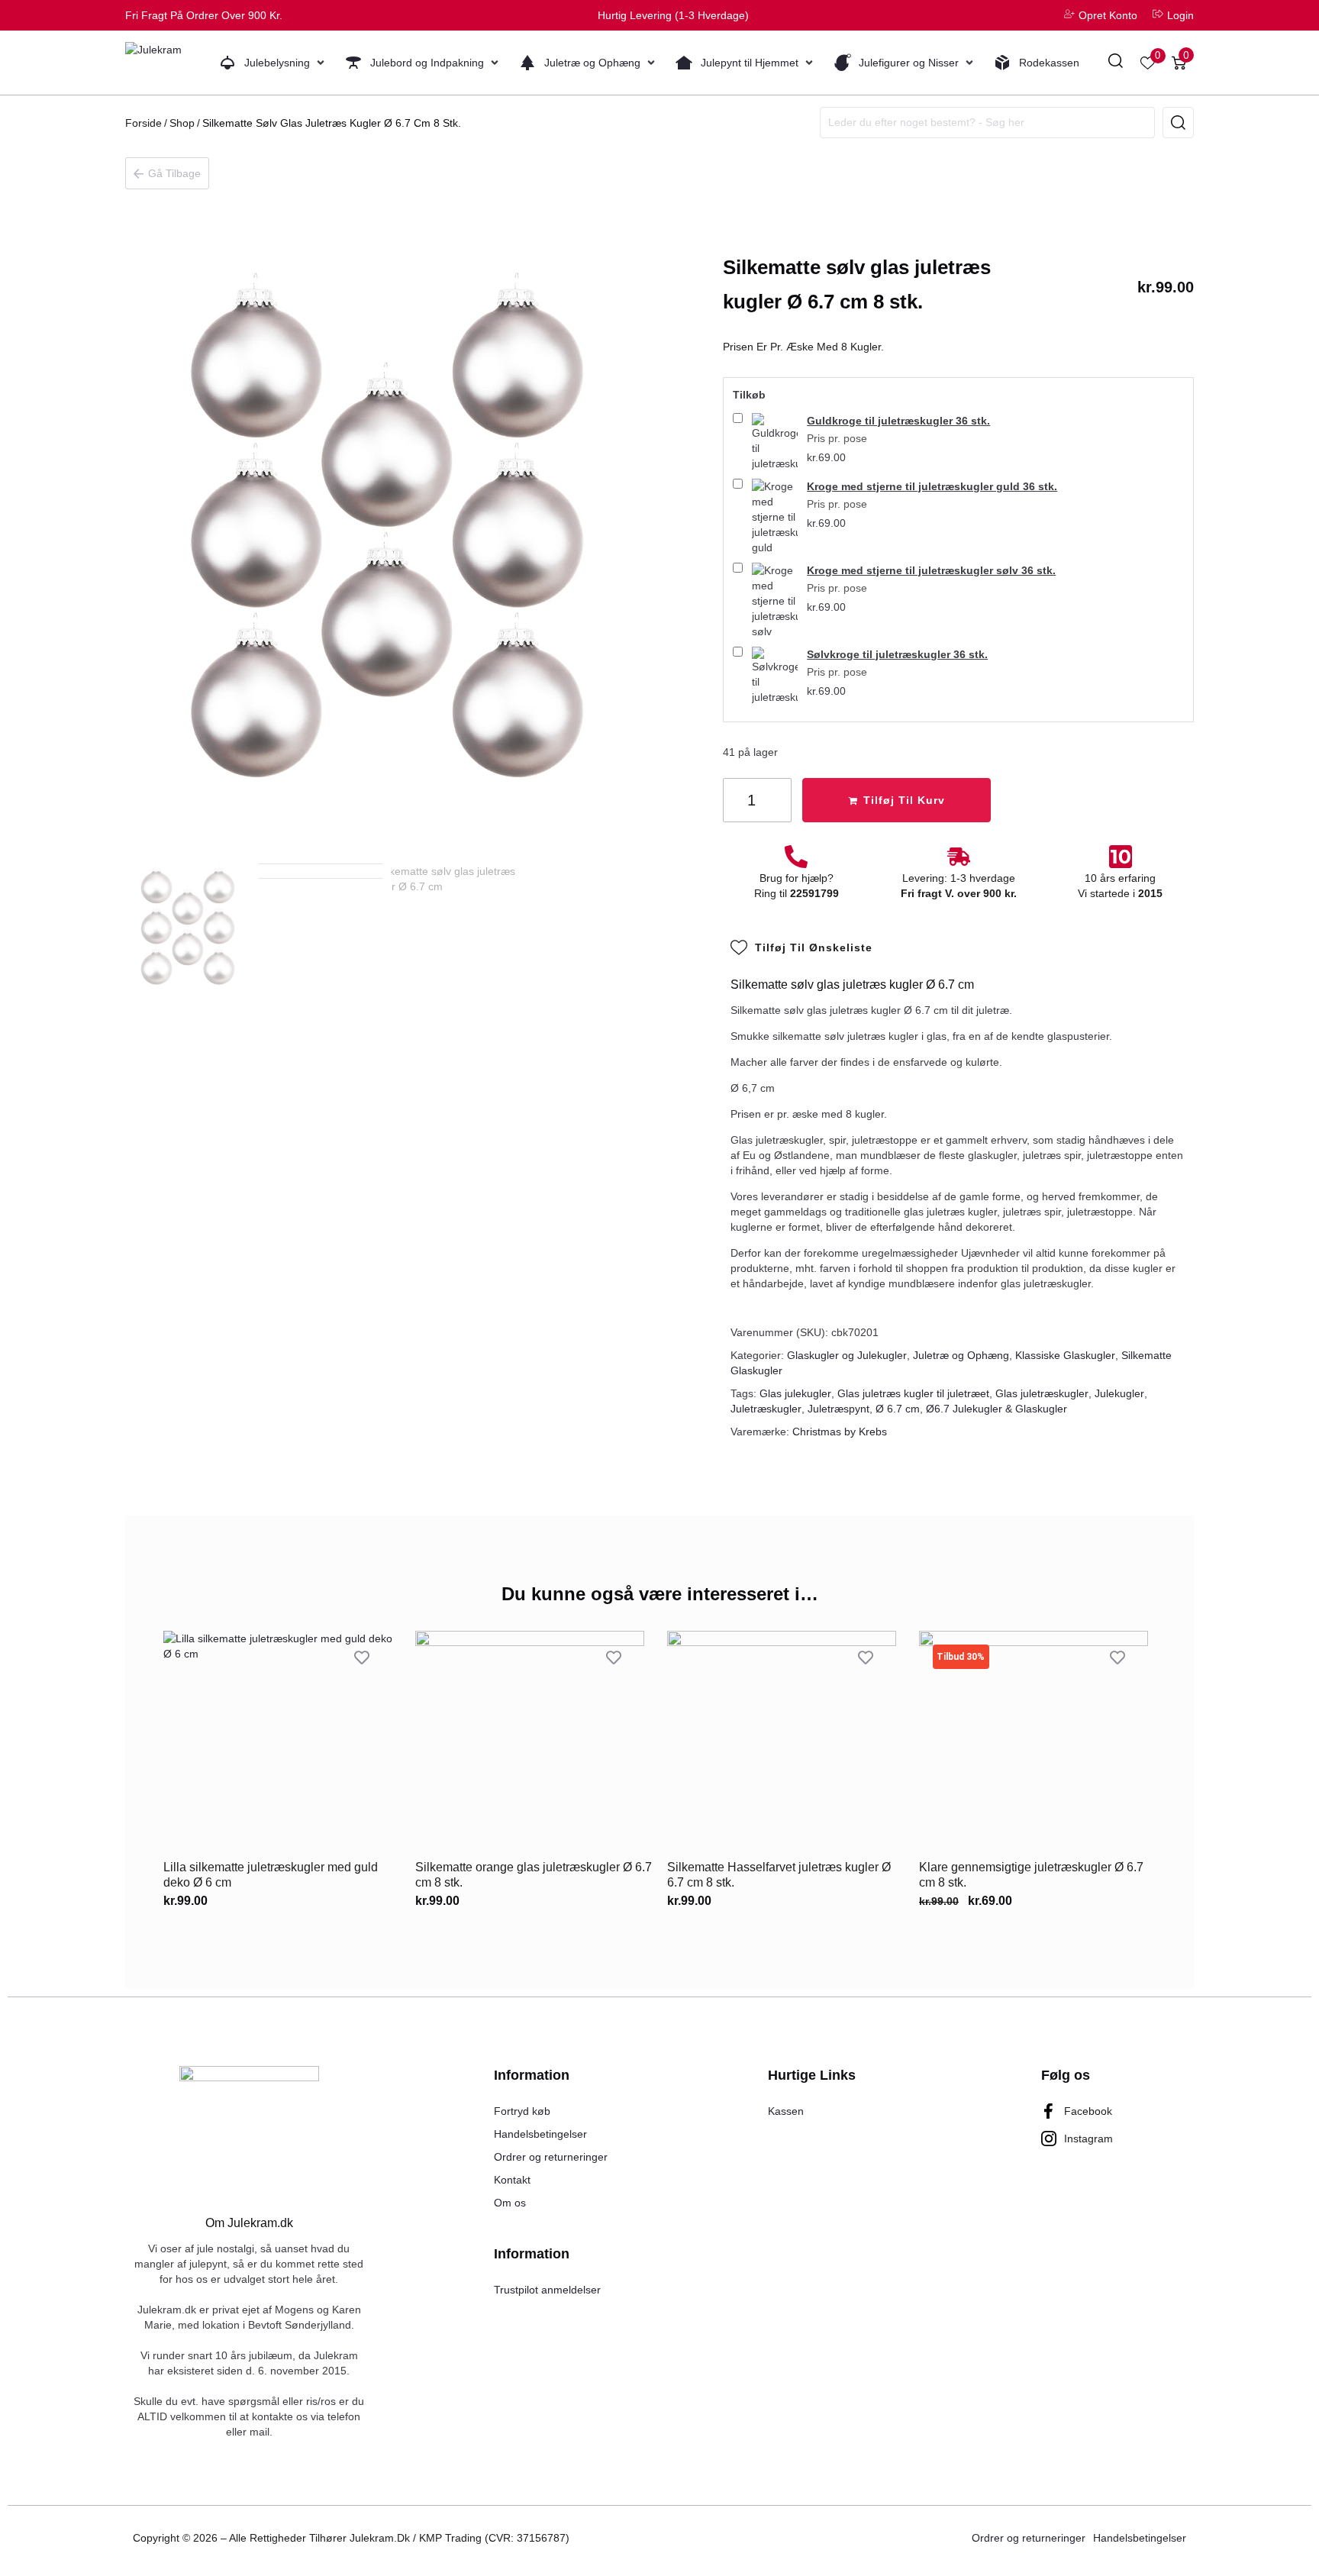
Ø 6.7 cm (898, 1409)
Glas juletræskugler (1042, 1393)
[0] (1148, 63)
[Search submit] (1178, 123)
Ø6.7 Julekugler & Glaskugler (997, 1409)
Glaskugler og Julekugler (847, 1355)
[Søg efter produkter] (1116, 63)
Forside (144, 123)
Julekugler (1119, 1393)
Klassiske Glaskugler (1065, 1355)
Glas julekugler (795, 1393)
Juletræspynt (838, 1409)
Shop (182, 123)
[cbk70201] (387, 532)
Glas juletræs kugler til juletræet (913, 1393)
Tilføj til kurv (904, 800)
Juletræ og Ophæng (961, 1355)
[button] (273, 63)
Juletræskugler (766, 1409)
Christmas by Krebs (840, 1432)
